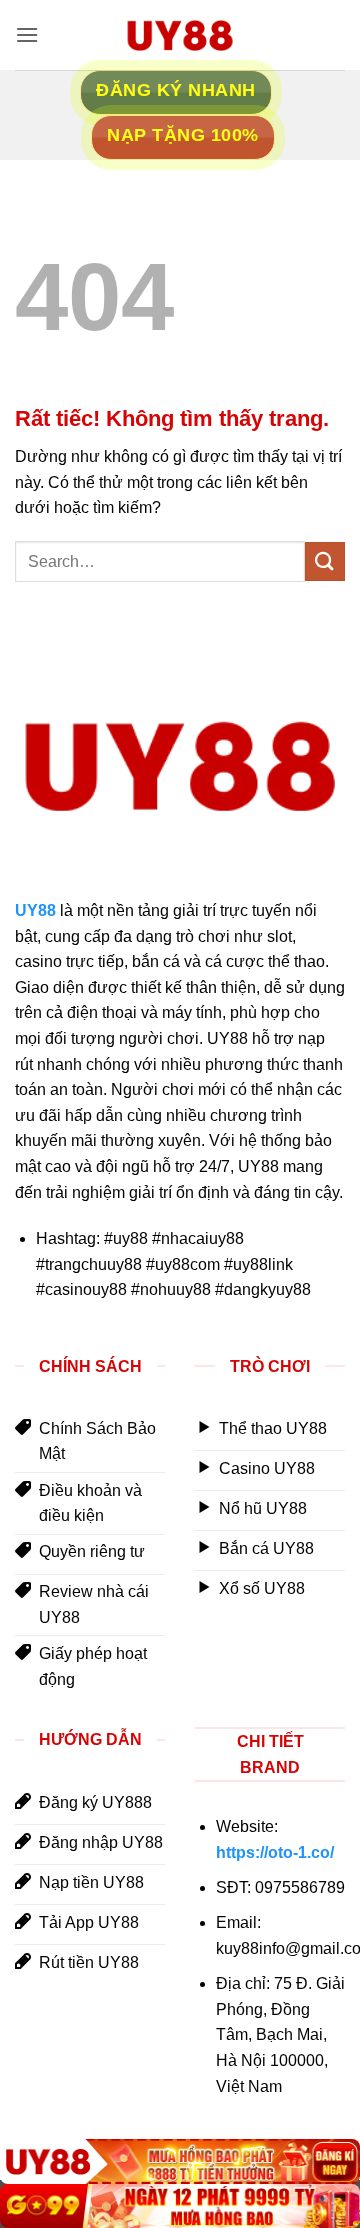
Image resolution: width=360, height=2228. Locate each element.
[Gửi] (325, 561)
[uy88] (180, 35)
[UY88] (180, 2161)
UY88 (35, 910)
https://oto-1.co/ (275, 1852)
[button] (27, 34)
